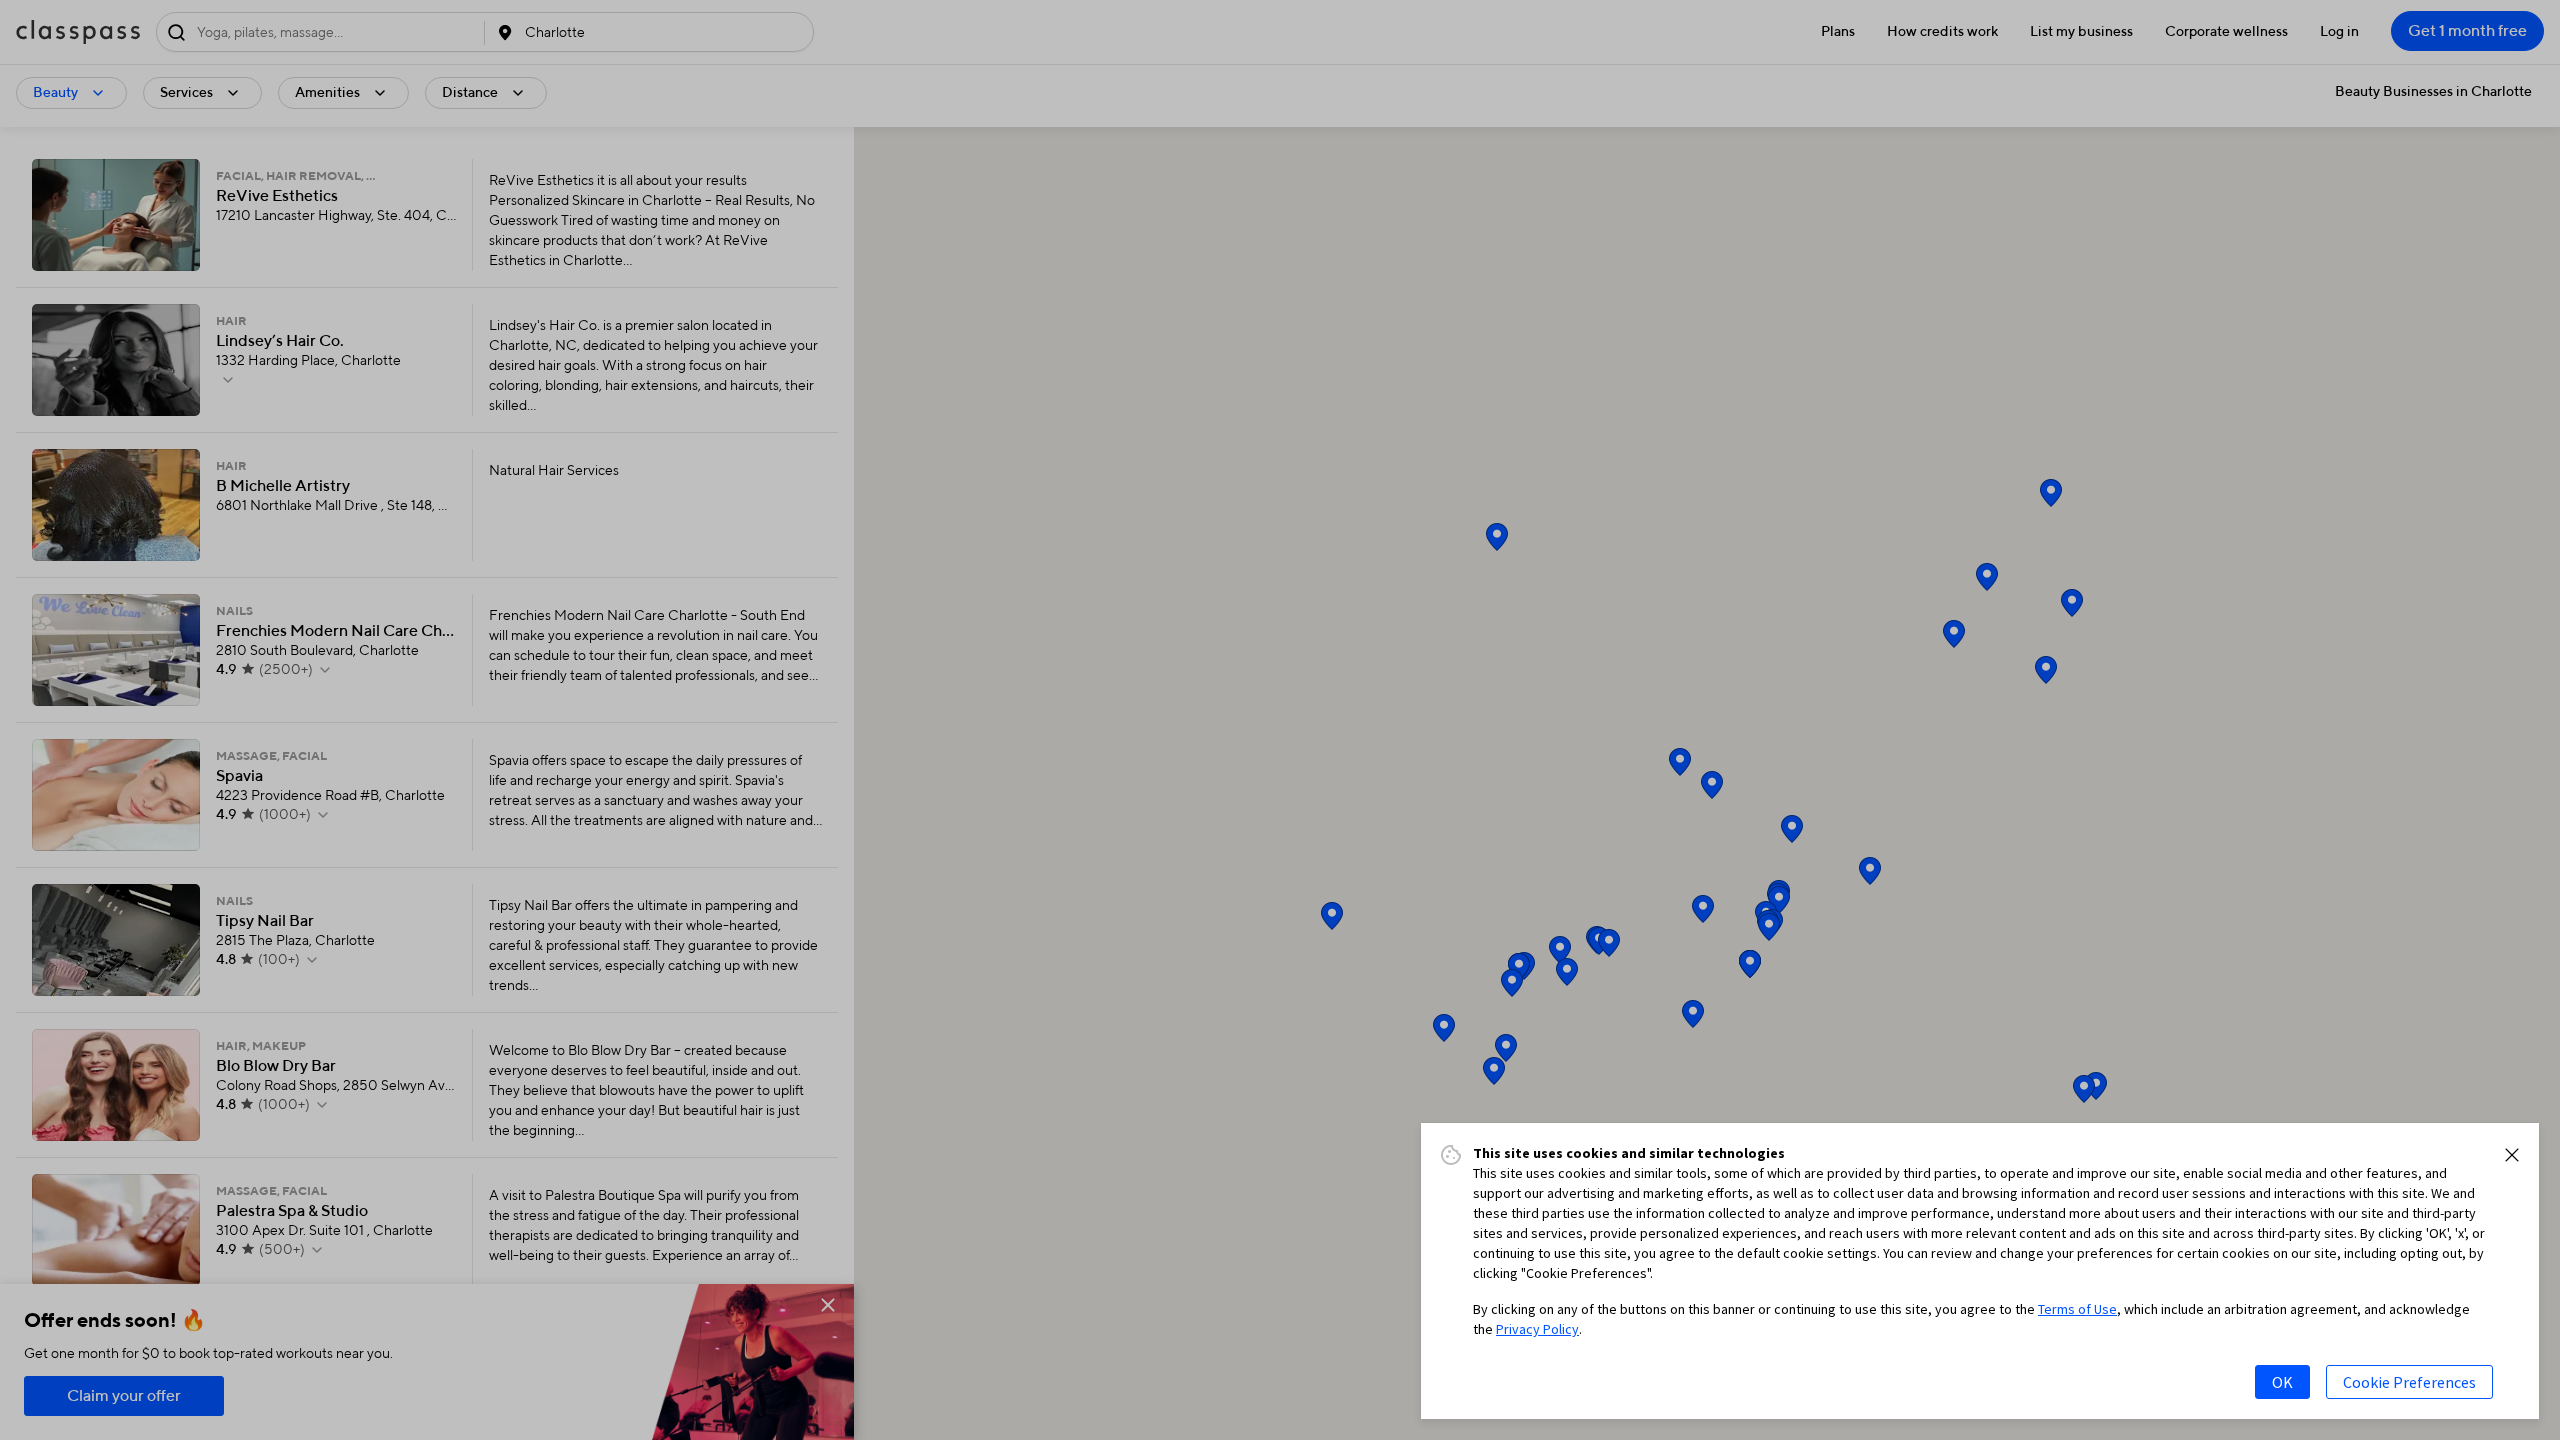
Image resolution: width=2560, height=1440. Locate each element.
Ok (2282, 1382)
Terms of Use (2077, 1309)
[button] (2512, 1155)
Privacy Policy (1537, 1329)
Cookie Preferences (2409, 1382)
